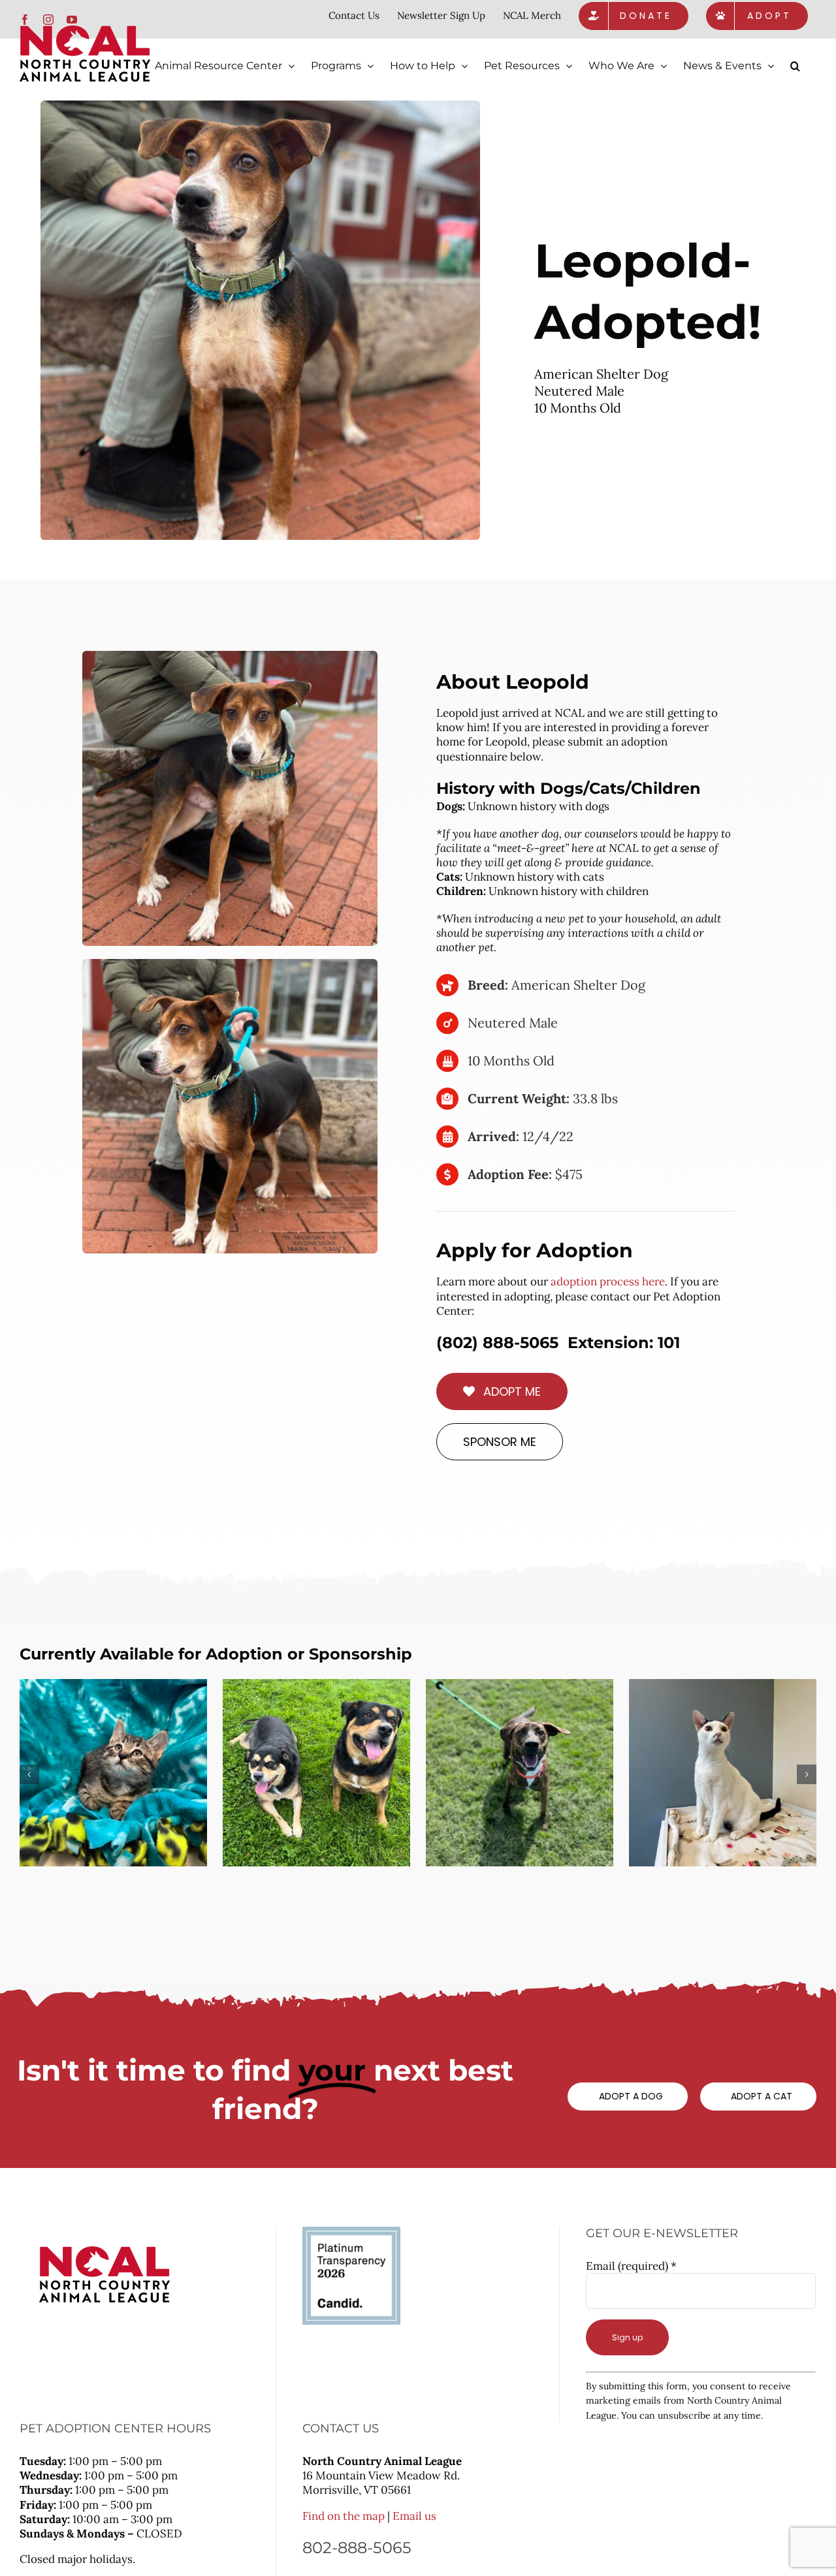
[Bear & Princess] (316, 1773)
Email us (414, 2516)
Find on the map (344, 2516)
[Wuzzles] (723, 1773)
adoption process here (608, 1281)
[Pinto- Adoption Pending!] (520, 1773)
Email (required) (631, 2266)
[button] (795, 66)
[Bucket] (113, 1773)
